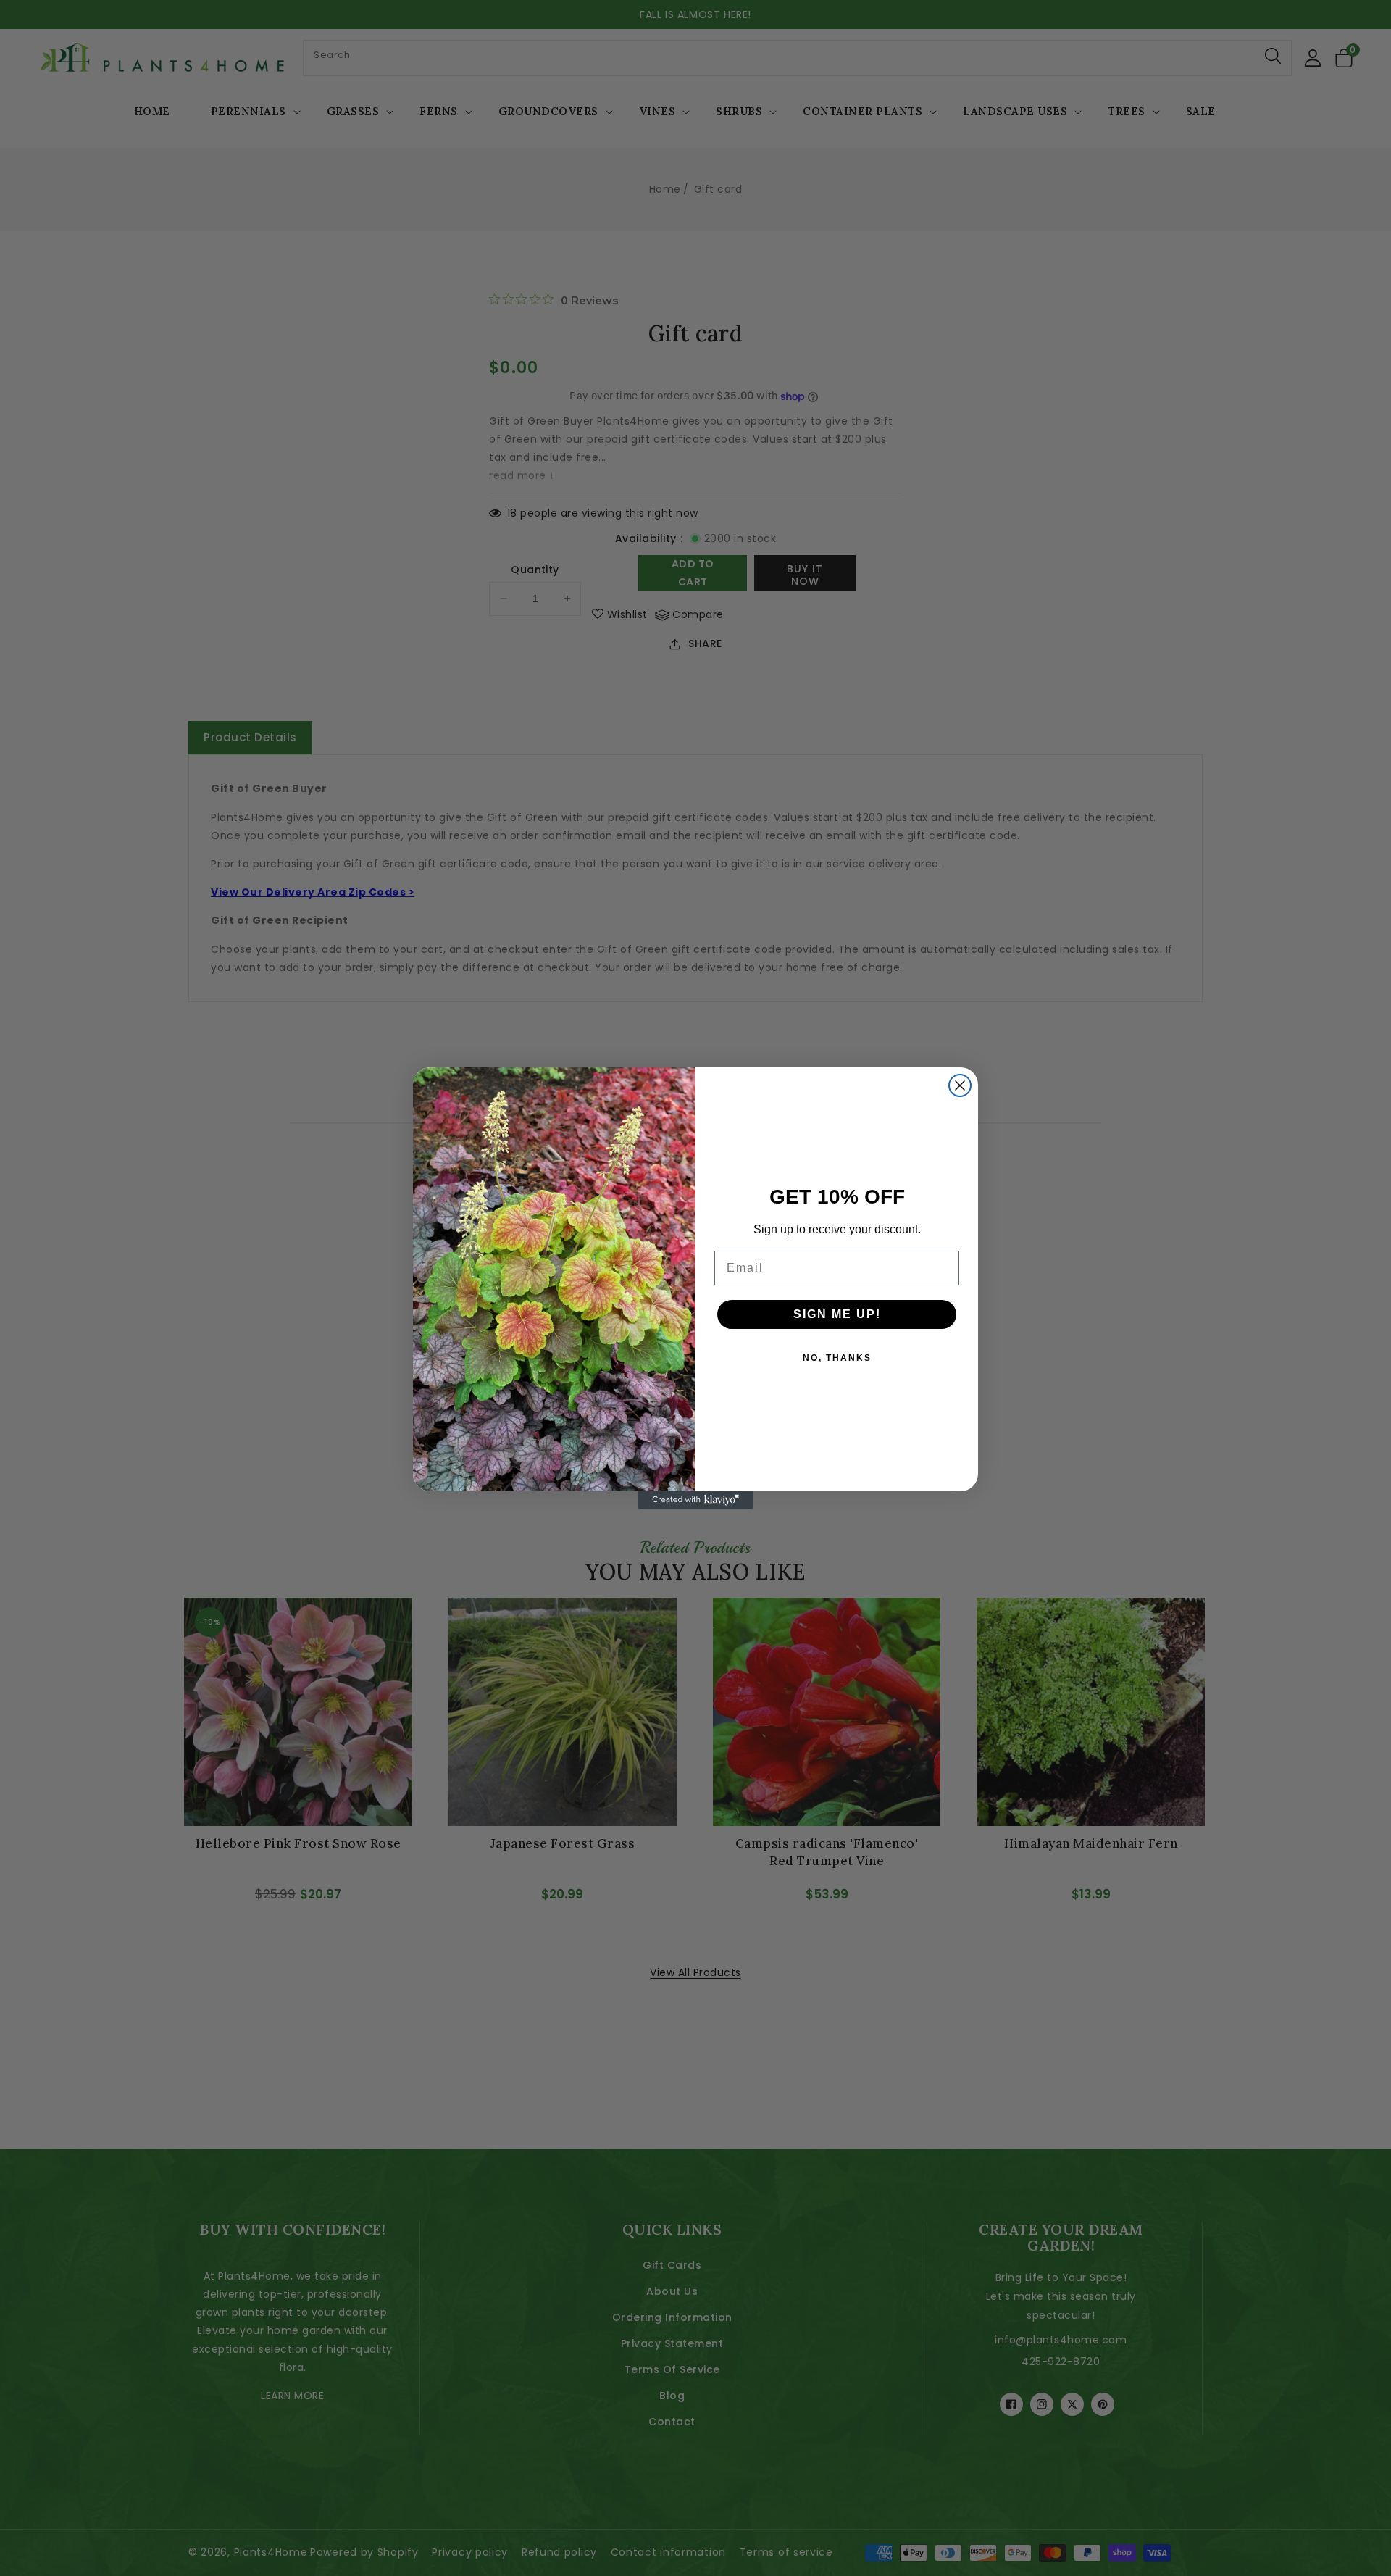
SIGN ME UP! (837, 1314)
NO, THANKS (837, 1358)
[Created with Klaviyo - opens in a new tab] (695, 1500)
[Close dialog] (960, 1085)
